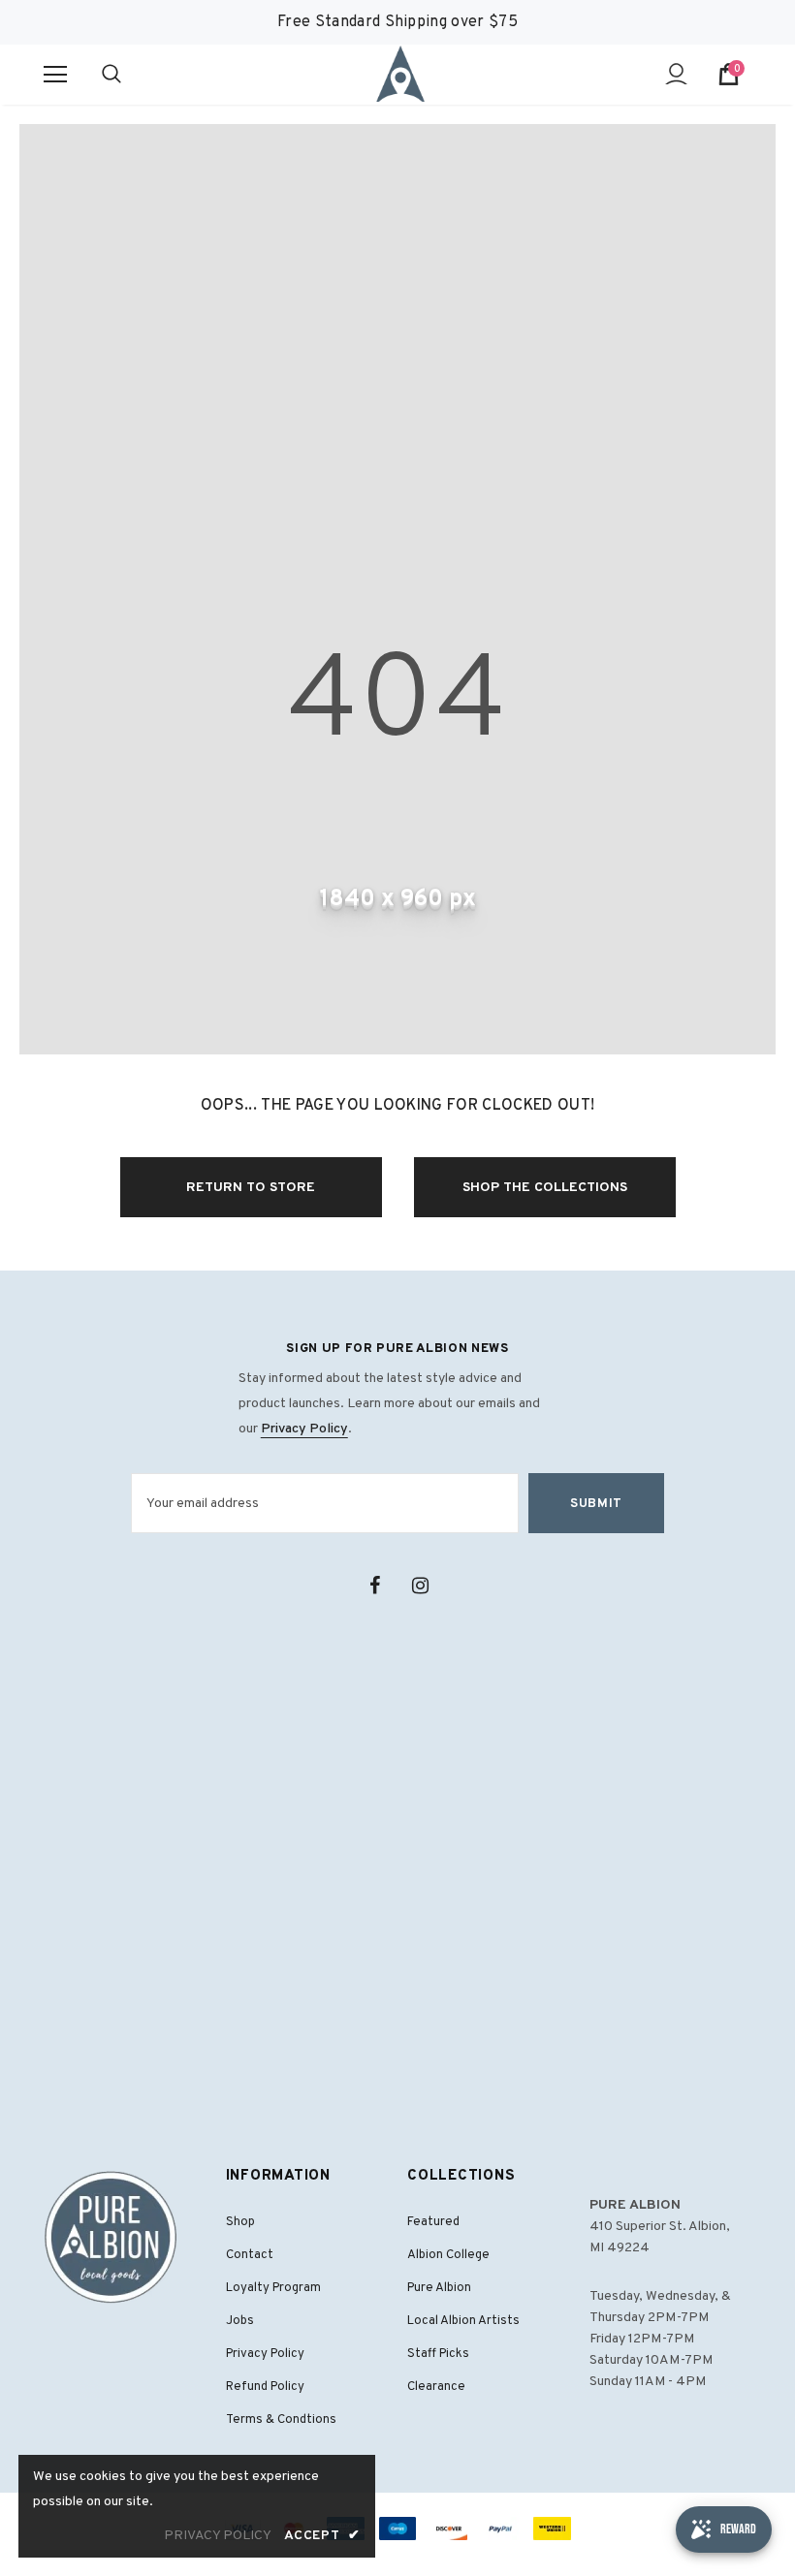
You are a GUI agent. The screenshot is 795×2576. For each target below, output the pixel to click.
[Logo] (400, 74)
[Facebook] (374, 1586)
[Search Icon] (131, 75)
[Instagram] (420, 1586)
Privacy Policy (304, 1429)
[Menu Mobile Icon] (55, 75)
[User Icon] (676, 74)
